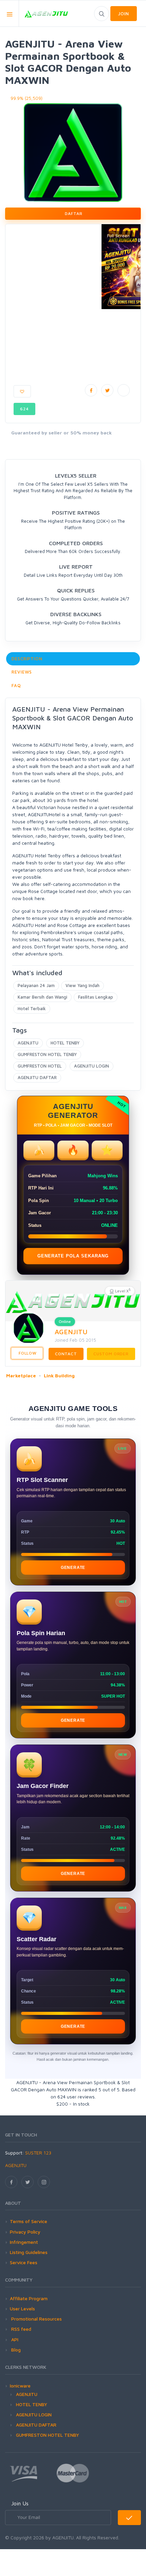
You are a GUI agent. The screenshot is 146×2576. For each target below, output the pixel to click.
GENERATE (73, 1568)
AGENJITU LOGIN (92, 1066)
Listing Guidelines (29, 2252)
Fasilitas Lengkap (96, 997)
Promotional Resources (36, 2319)
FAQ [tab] (16, 685)
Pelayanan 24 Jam (36, 985)
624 (24, 409)
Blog (15, 2350)
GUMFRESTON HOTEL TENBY (47, 1054)
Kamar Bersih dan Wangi (42, 997)
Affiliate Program (29, 2298)
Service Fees (24, 2262)
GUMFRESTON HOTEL (40, 1066)
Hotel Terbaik (32, 1008)
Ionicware (20, 2386)
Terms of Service (29, 2221)
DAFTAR (73, 213)
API (14, 2339)
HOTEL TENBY (65, 1043)
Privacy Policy (25, 2232)
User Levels (22, 2309)
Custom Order (111, 1354)
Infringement (24, 2242)
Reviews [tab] (22, 672)
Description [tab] (27, 659)
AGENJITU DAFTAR (37, 1077)
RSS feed (21, 2329)
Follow (27, 1353)
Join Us (20, 2503)
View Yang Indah (83, 985)
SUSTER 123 (38, 2153)
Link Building (59, 1375)
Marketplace (21, 1375)
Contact (66, 1354)
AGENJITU (28, 1043)
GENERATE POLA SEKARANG (73, 1256)
